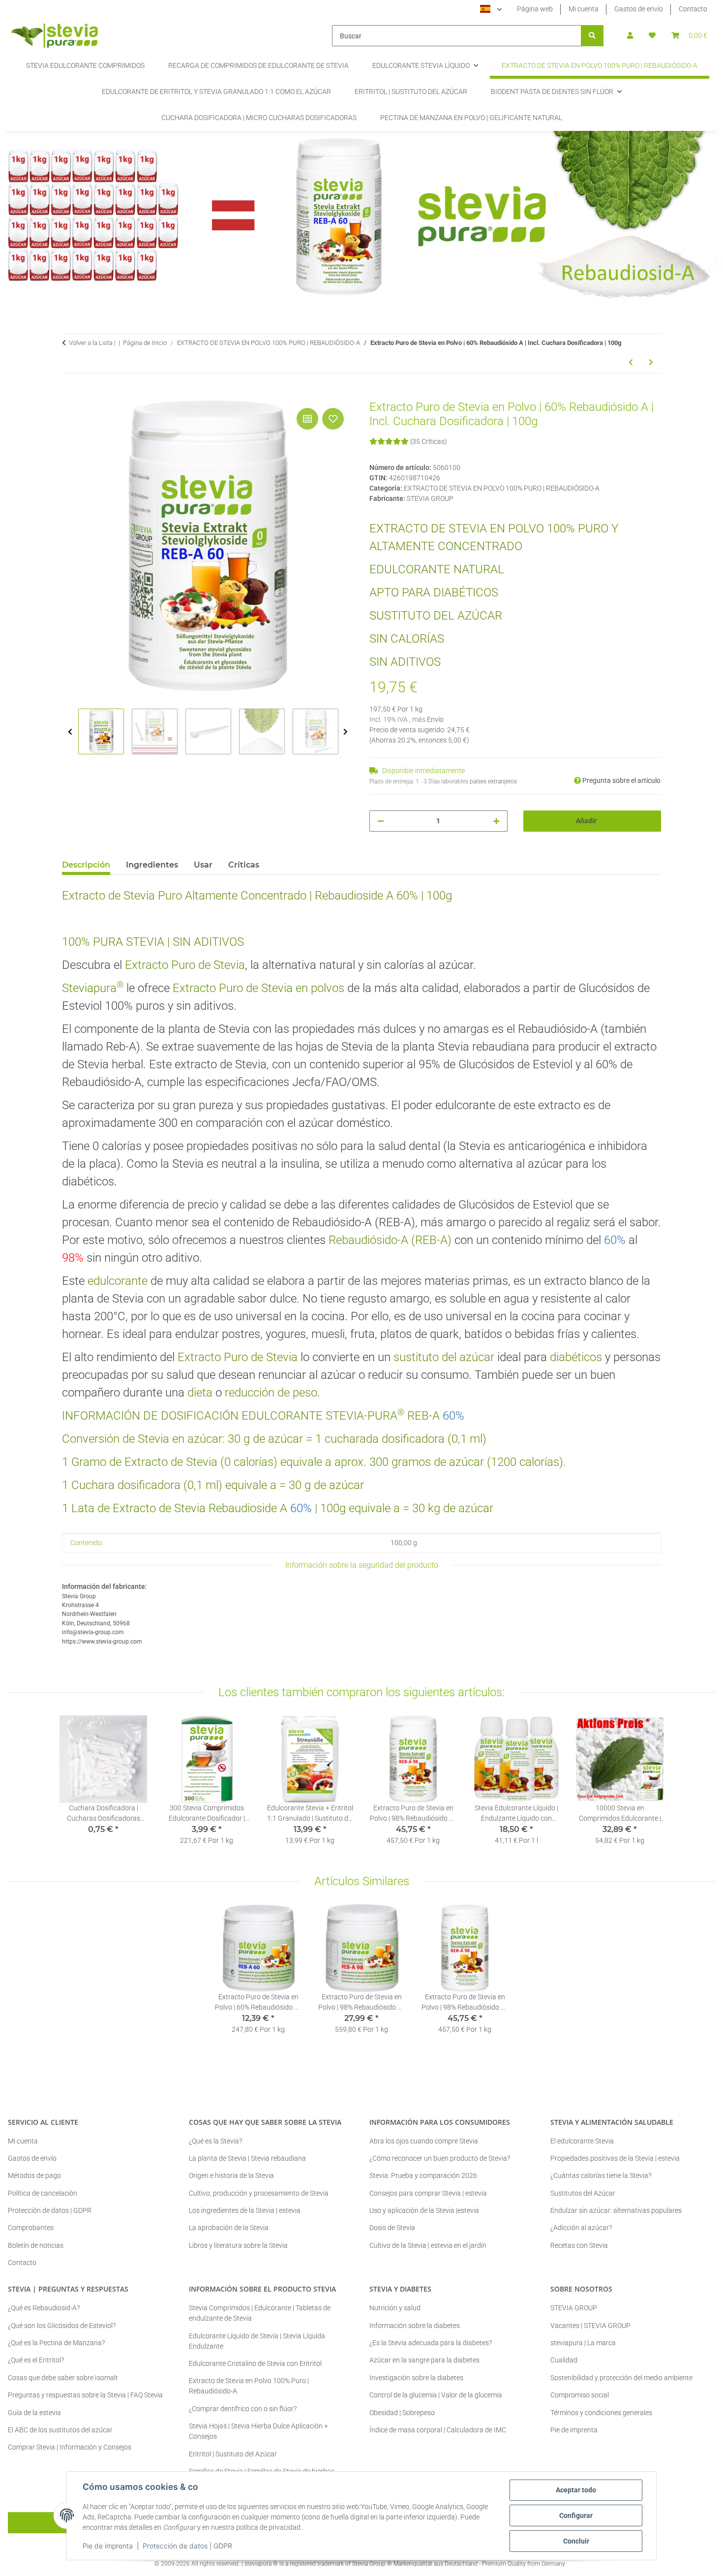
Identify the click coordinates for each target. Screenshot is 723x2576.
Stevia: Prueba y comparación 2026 (423, 2175)
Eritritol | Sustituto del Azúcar (233, 2454)
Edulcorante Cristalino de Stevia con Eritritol (255, 2363)
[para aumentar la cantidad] (496, 821)
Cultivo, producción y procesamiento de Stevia (259, 2193)
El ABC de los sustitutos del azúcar (60, 2430)
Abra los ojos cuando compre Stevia (424, 2141)
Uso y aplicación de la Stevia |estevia (424, 2210)
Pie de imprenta (108, 2546)
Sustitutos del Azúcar (583, 2193)
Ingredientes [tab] (152, 865)
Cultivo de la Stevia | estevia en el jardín (428, 2245)
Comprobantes (31, 2228)
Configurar (576, 2515)
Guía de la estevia (34, 2413)
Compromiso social (580, 2395)
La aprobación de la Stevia (229, 2228)
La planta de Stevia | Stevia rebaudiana (247, 2158)
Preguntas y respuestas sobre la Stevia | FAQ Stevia (85, 2395)
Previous (70, 732)
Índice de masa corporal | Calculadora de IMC (438, 2430)
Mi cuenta (584, 9)
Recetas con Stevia (579, 2245)
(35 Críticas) (429, 441)
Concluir (576, 2541)
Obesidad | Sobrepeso (402, 2413)
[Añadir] (70, 395)
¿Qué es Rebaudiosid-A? (44, 2308)
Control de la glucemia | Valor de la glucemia (436, 2395)
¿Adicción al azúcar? (581, 2228)
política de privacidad (268, 2527)
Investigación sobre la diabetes (416, 2378)
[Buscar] (592, 36)
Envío (435, 719)
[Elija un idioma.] (491, 9)
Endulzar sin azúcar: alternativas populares (616, 2210)
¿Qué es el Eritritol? (36, 2360)
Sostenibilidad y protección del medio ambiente (621, 2378)
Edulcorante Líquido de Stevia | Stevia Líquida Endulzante (257, 2341)
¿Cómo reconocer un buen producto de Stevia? (440, 2158)
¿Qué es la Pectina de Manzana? (56, 2343)
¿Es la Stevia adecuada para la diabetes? (431, 2343)
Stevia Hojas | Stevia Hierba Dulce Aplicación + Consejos (258, 2431)
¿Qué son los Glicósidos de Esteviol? (62, 2326)
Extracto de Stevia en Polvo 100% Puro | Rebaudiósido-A (249, 2386)
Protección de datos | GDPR (187, 2546)
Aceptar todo (576, 2490)
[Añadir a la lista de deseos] (333, 419)
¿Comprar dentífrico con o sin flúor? (243, 2409)
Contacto (693, 9)
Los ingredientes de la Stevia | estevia (245, 2210)
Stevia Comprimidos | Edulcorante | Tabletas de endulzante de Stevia (260, 2313)
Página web (535, 9)
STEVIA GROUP (574, 2308)
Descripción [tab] (86, 865)
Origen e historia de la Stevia (231, 2175)
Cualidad (564, 2360)
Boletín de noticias (36, 2245)
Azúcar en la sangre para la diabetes (424, 2360)
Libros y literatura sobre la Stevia (238, 2245)
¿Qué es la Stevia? (215, 2141)
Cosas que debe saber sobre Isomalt (63, 2378)
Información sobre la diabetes (415, 2326)
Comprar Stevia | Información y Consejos (70, 2447)
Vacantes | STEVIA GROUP (590, 2326)
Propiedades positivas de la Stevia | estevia (615, 2158)
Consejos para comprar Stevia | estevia (428, 2193)
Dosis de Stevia (392, 2228)
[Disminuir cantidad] (381, 821)
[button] (630, 36)
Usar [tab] (203, 865)
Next (346, 732)
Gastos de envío (639, 9)
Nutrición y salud (395, 2308)
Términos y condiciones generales (601, 2413)
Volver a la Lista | (92, 343)
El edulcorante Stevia (582, 2141)
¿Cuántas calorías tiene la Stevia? (601, 2175)
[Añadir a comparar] (307, 419)
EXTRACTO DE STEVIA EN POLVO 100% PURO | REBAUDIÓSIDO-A (502, 488)
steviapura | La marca (583, 2343)
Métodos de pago (34, 2175)
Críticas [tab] (244, 865)
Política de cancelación (43, 2193)
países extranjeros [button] (493, 781)
